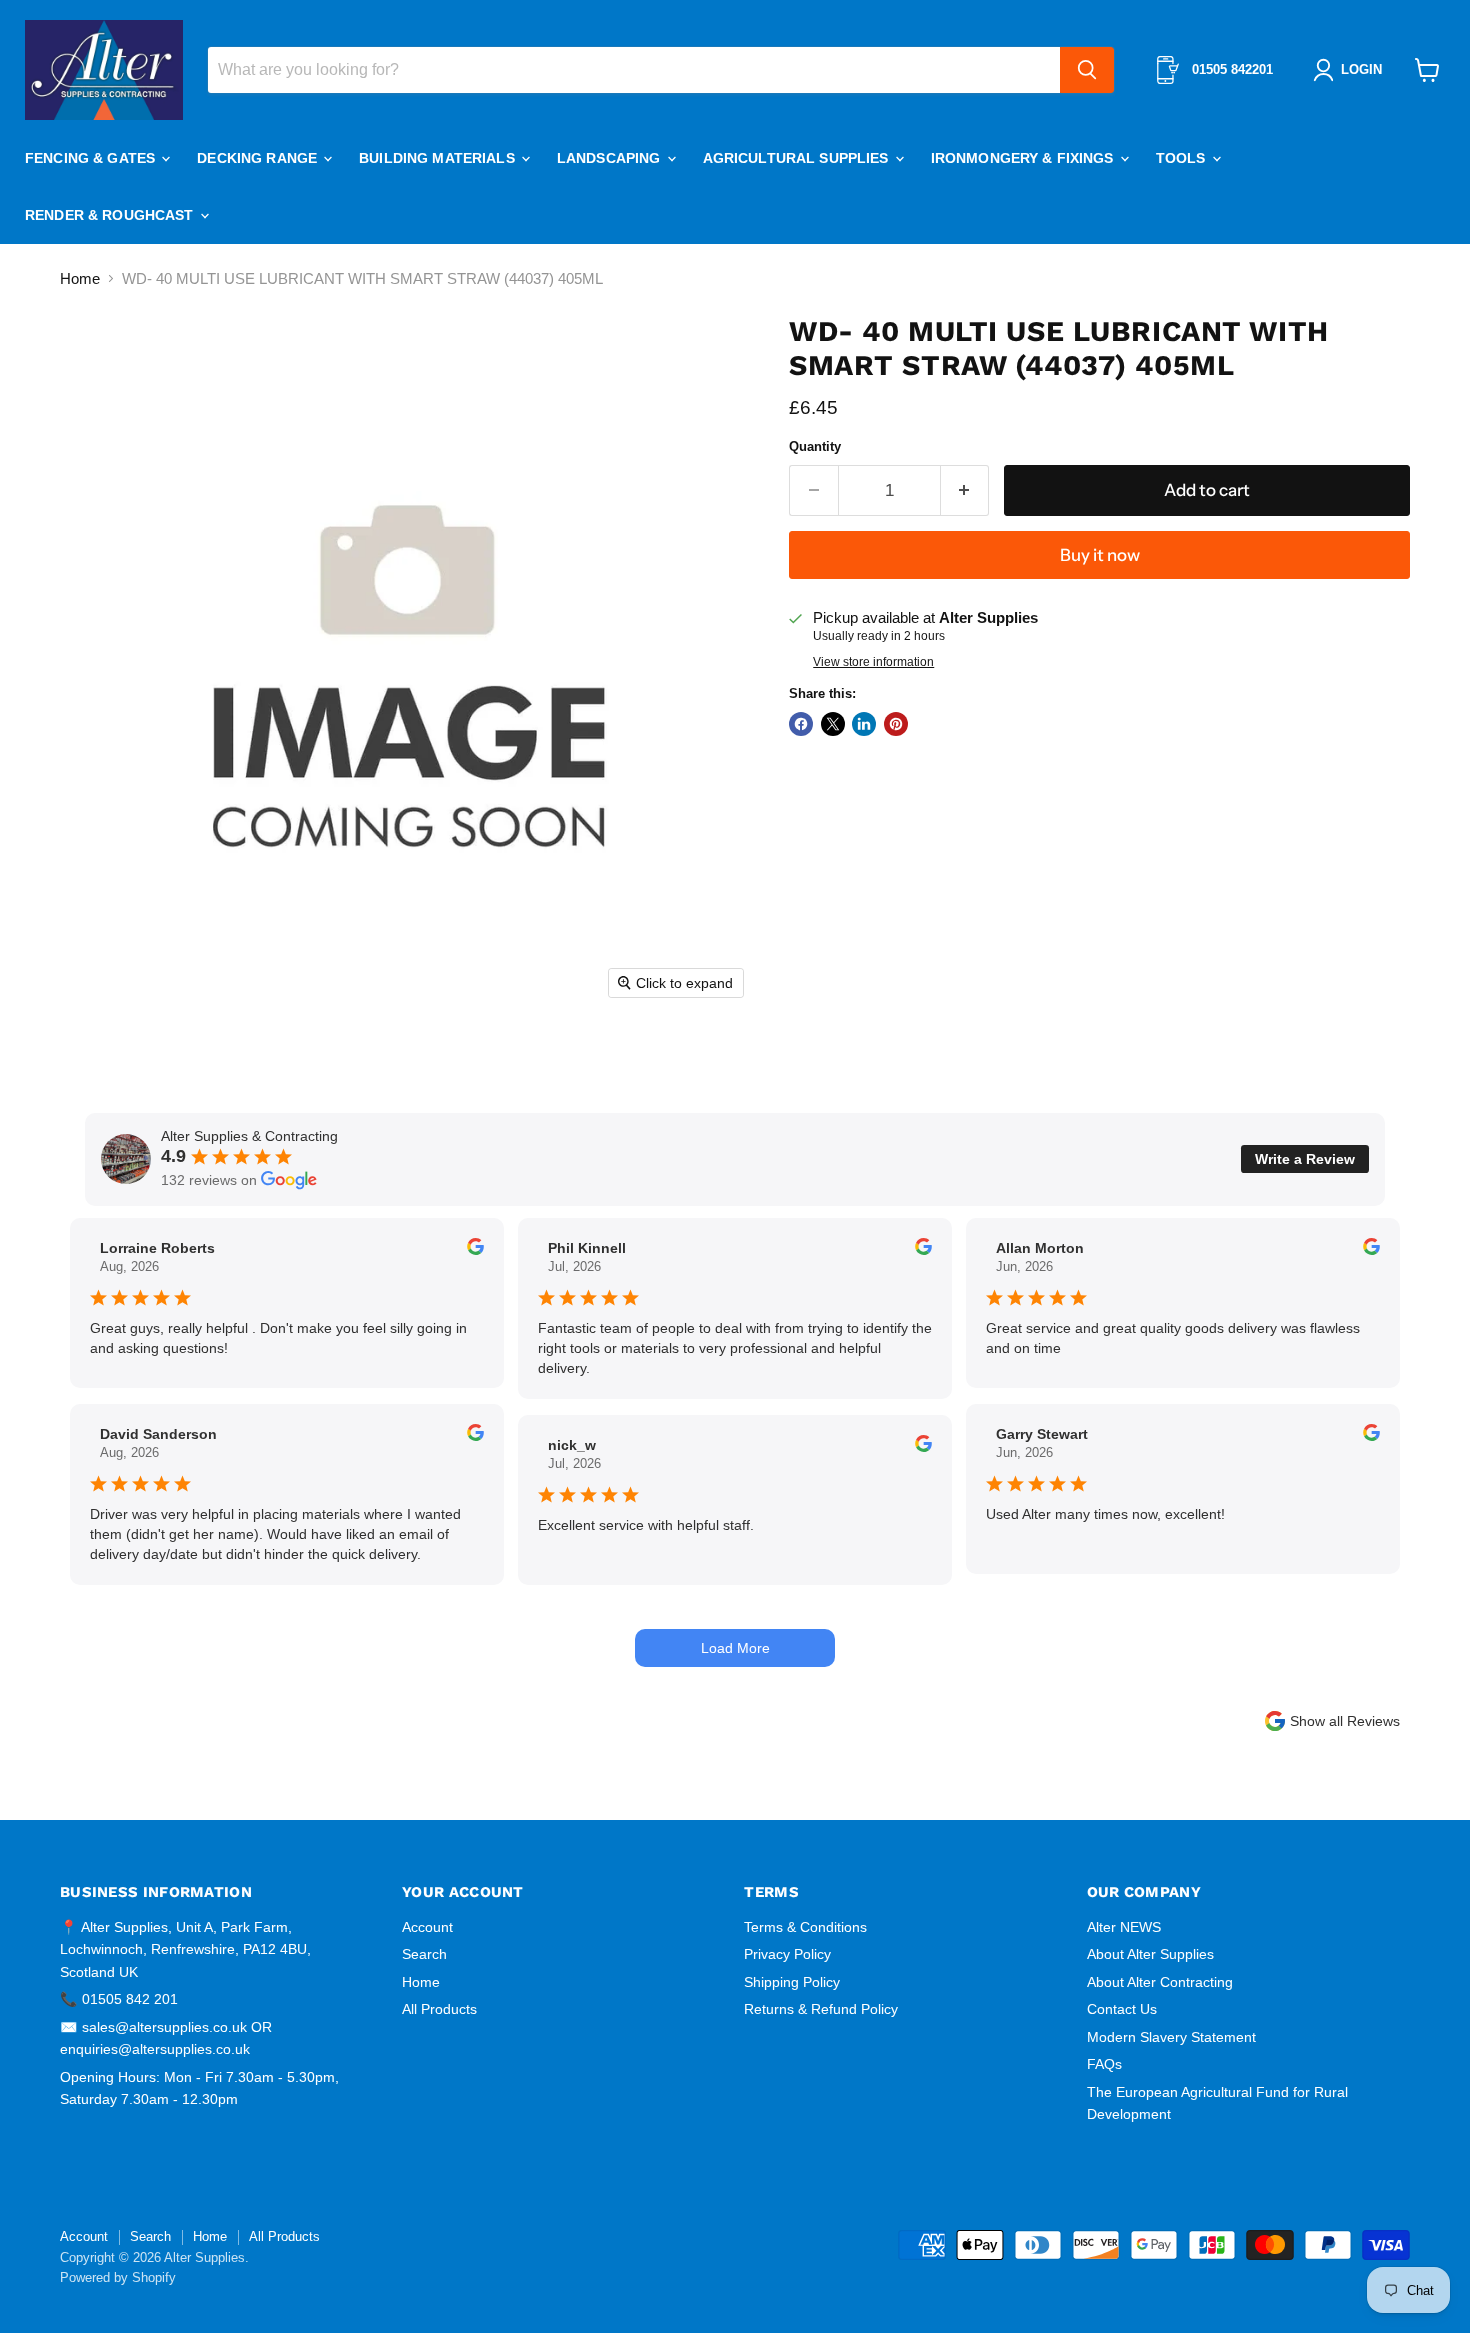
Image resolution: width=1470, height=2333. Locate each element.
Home (80, 278)
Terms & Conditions (805, 1927)
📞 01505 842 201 (119, 1999)
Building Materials (439, 158)
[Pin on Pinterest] (896, 724)
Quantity (815, 446)
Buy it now (1100, 555)
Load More (735, 1648)
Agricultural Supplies (798, 158)
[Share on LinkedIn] (864, 724)
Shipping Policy (792, 1982)
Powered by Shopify (118, 2277)
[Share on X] (833, 724)
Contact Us (1122, 2009)
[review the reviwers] (475, 1250)
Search (424, 1954)
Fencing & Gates (92, 158)
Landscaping (611, 158)
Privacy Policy (787, 1954)
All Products (439, 2009)
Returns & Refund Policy (821, 2009)
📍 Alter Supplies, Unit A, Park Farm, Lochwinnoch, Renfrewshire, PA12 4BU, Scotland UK (185, 1949)
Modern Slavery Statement (1171, 2037)
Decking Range (259, 158)
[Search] (1087, 70)
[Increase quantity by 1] (965, 490)
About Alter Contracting (1160, 1982)
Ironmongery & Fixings (1024, 158)
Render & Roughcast (111, 215)
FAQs (1104, 2064)
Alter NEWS (1124, 1927)
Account (427, 1927)
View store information (873, 662)
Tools (1183, 158)
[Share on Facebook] (801, 724)
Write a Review (1305, 1159)
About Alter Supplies (1150, 1954)
